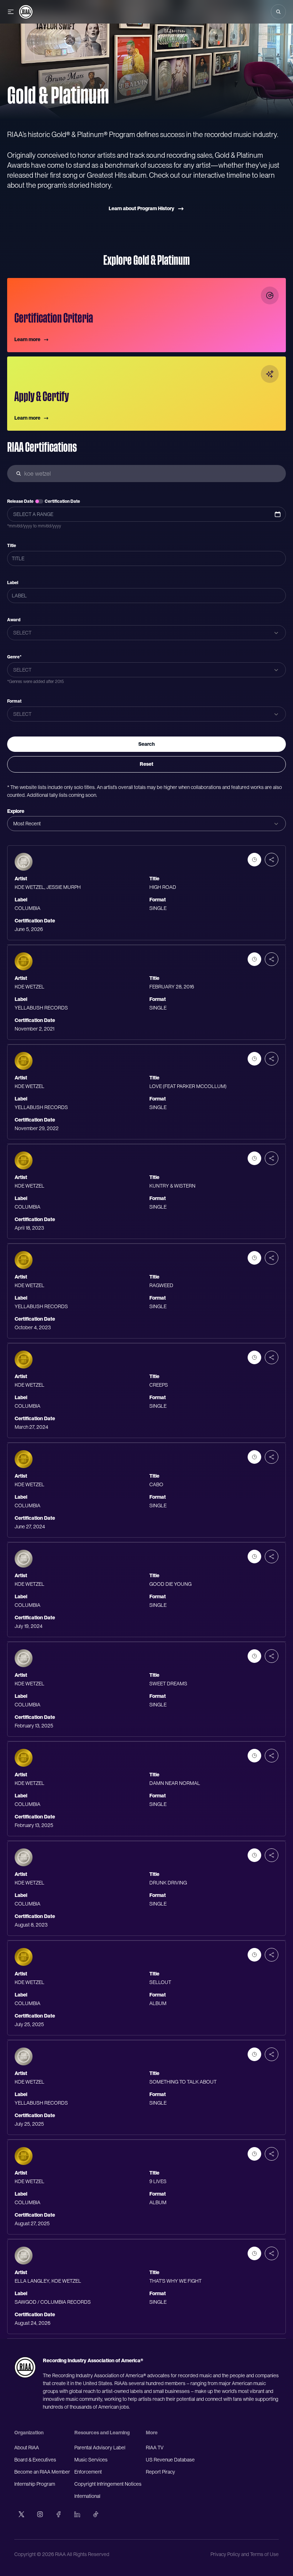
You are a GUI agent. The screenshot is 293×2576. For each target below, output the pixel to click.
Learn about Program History (141, 208)
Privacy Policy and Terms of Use (245, 2554)
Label (13, 583)
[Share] (272, 860)
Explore (16, 811)
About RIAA (27, 2448)
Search (146, 744)
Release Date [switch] (20, 501)
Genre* (14, 657)
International (87, 2496)
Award (14, 620)
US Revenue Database (170, 2460)
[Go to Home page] (26, 12)
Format (14, 701)
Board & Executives (35, 2460)
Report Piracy (160, 2472)
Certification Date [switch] (62, 501)
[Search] (278, 12)
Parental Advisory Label (100, 2448)
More (152, 2433)
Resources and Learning (102, 2433)
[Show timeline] (254, 860)
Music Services (91, 2460)
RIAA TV (155, 2448)
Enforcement (88, 2472)
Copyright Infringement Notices (108, 2484)
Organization (29, 2433)
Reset (146, 764)
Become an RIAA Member (42, 2472)
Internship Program (35, 2484)
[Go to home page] (25, 2367)
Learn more (27, 339)
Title (12, 546)
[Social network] (21, 2514)
